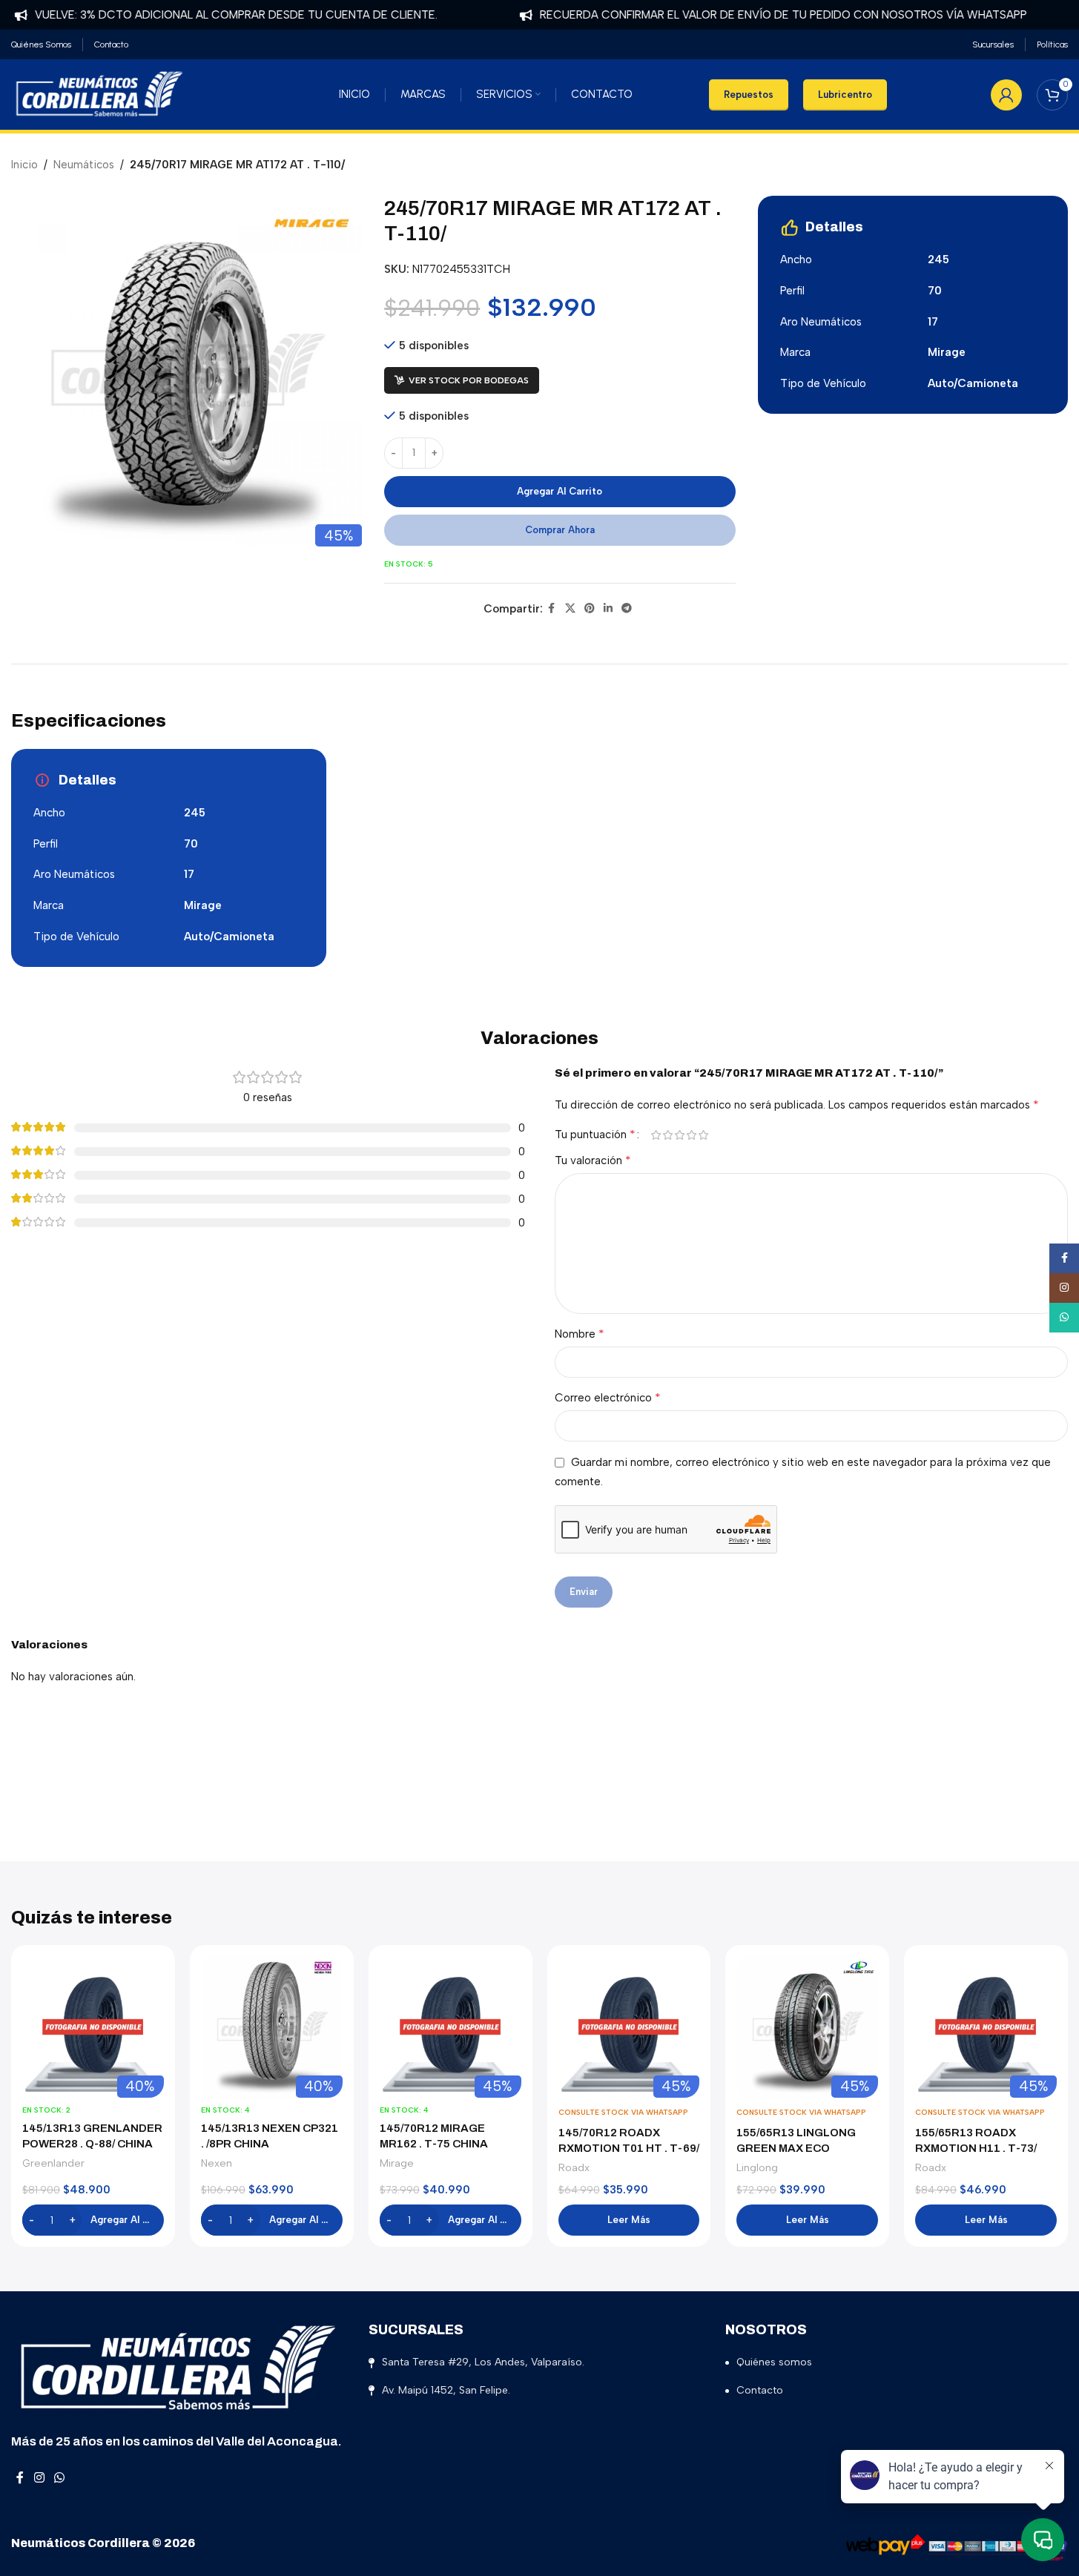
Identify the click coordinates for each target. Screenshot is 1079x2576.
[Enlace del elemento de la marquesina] (750, 15)
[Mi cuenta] (1006, 95)
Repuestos (749, 95)
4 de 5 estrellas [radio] (692, 1135)
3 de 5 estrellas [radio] (680, 1135)
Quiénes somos (774, 2362)
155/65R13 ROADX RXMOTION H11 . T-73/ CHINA (976, 2148)
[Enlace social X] (570, 609)
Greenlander (53, 2163)
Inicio (24, 165)
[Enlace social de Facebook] (552, 609)
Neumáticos (84, 165)
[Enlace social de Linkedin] (608, 609)
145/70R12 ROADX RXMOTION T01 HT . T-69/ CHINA (629, 2148)
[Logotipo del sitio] (99, 93)
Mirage (397, 2163)
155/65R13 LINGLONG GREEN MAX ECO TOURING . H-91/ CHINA (800, 2148)
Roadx (574, 2167)
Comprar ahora (560, 530)
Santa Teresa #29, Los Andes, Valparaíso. (483, 2362)
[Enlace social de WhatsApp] (59, 2478)
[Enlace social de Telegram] (627, 609)
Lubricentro (845, 95)
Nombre (580, 1334)
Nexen (217, 2163)
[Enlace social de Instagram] (39, 2478)
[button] (93, 2220)
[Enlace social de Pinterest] (590, 609)
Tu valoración (593, 1160)
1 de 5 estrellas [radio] (656, 1135)
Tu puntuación (595, 1135)
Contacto (760, 2390)
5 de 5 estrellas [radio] (704, 1135)
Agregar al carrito (560, 491)
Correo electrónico (608, 1397)
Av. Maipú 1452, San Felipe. (446, 2390)
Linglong (757, 2167)
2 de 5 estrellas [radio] (668, 1135)
